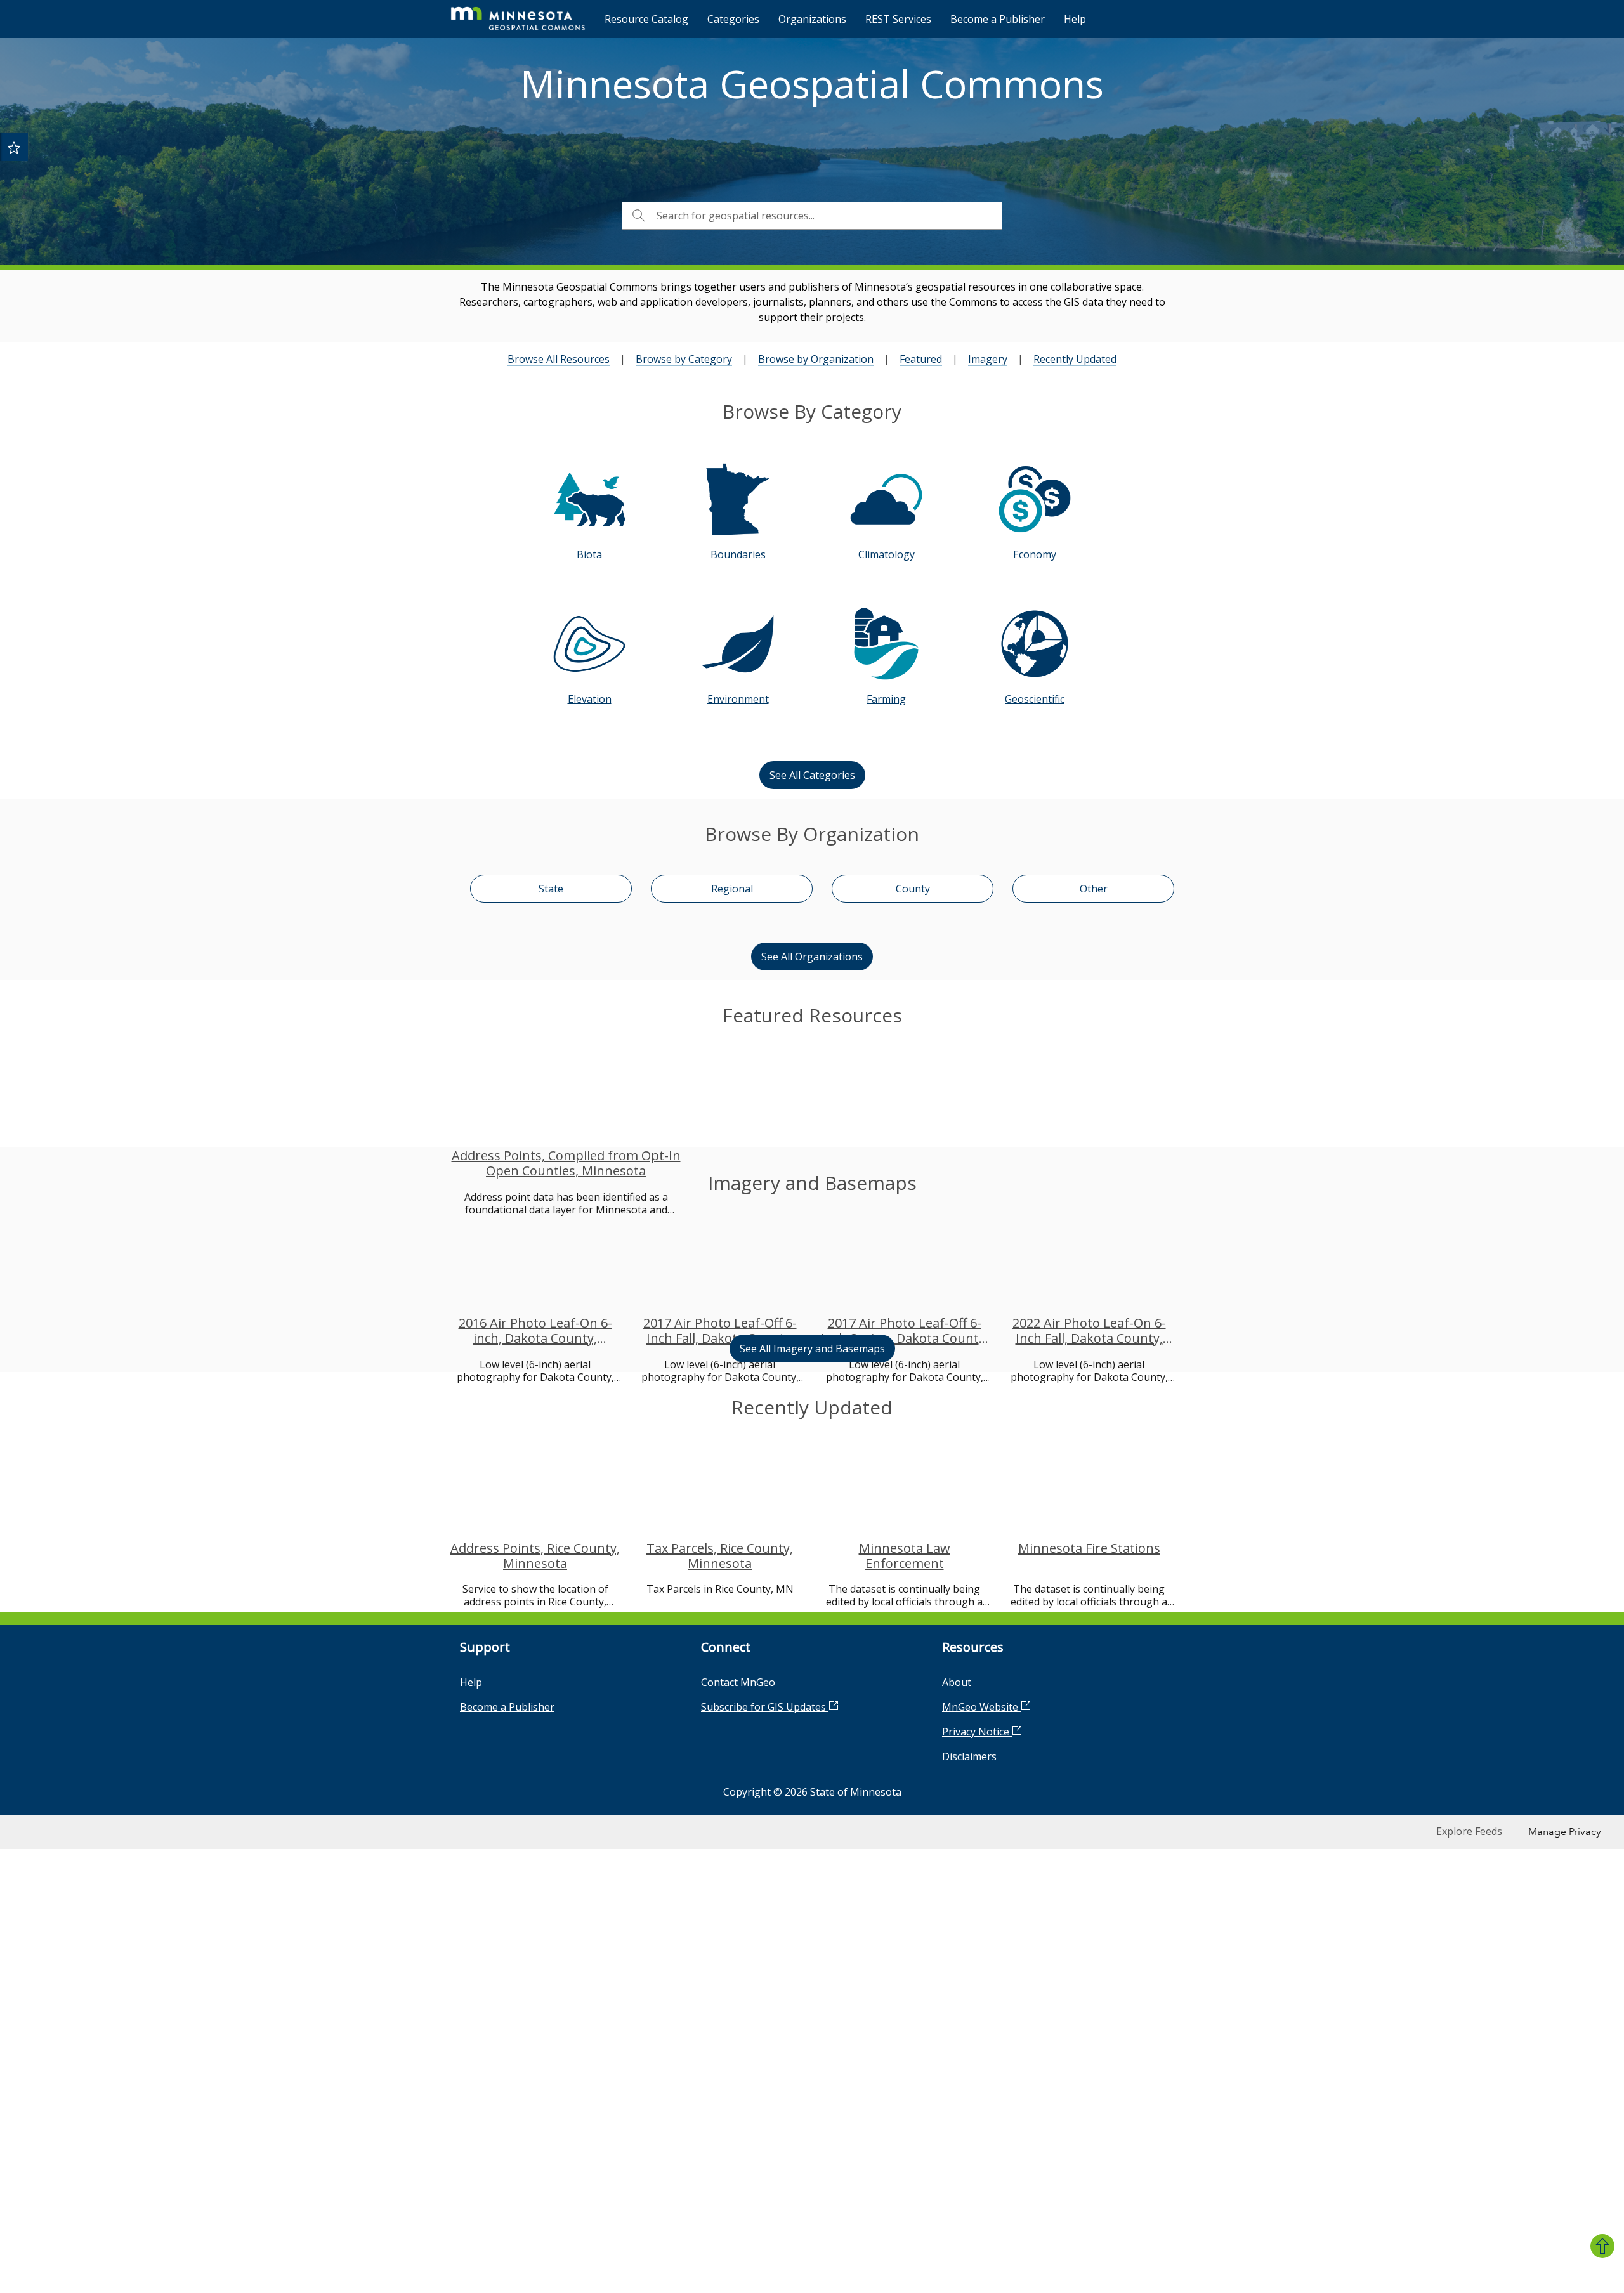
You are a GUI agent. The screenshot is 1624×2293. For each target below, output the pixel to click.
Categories (733, 19)
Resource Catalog (646, 19)
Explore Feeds (1469, 2215)
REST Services (898, 19)
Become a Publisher (998, 19)
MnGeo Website (981, 2091)
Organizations (812, 19)
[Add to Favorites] (14, 147)
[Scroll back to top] (1602, 2246)
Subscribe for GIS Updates (765, 2091)
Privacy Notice (977, 2115)
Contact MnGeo (738, 2066)
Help (1075, 19)
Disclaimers (969, 2140)
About (957, 2066)
